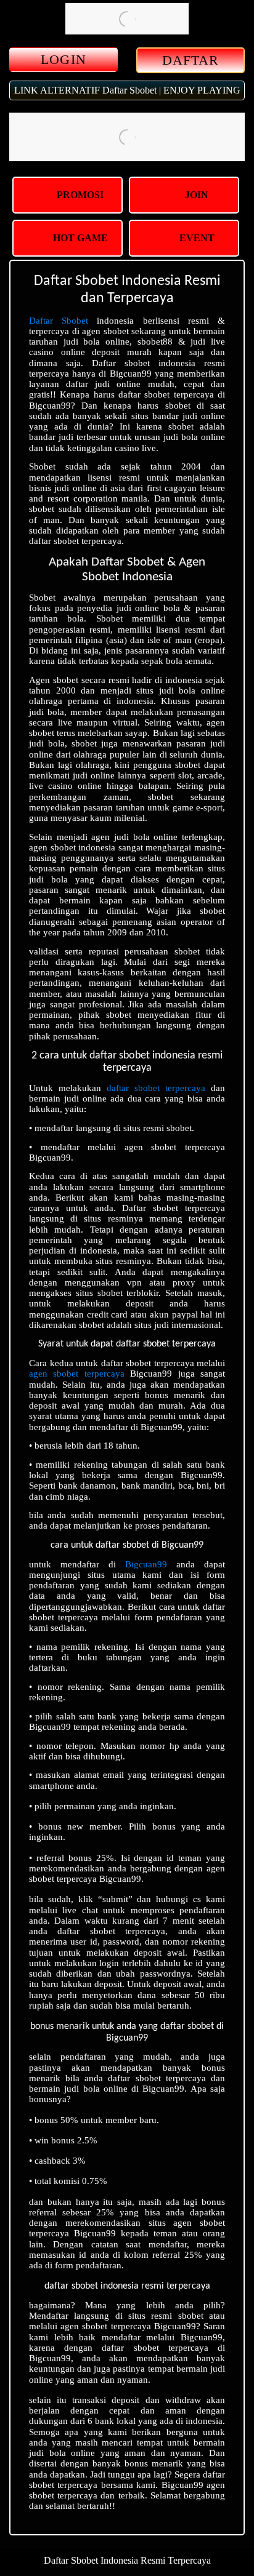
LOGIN (63, 59)
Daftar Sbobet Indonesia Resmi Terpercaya (127, 2560)
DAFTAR (191, 60)
